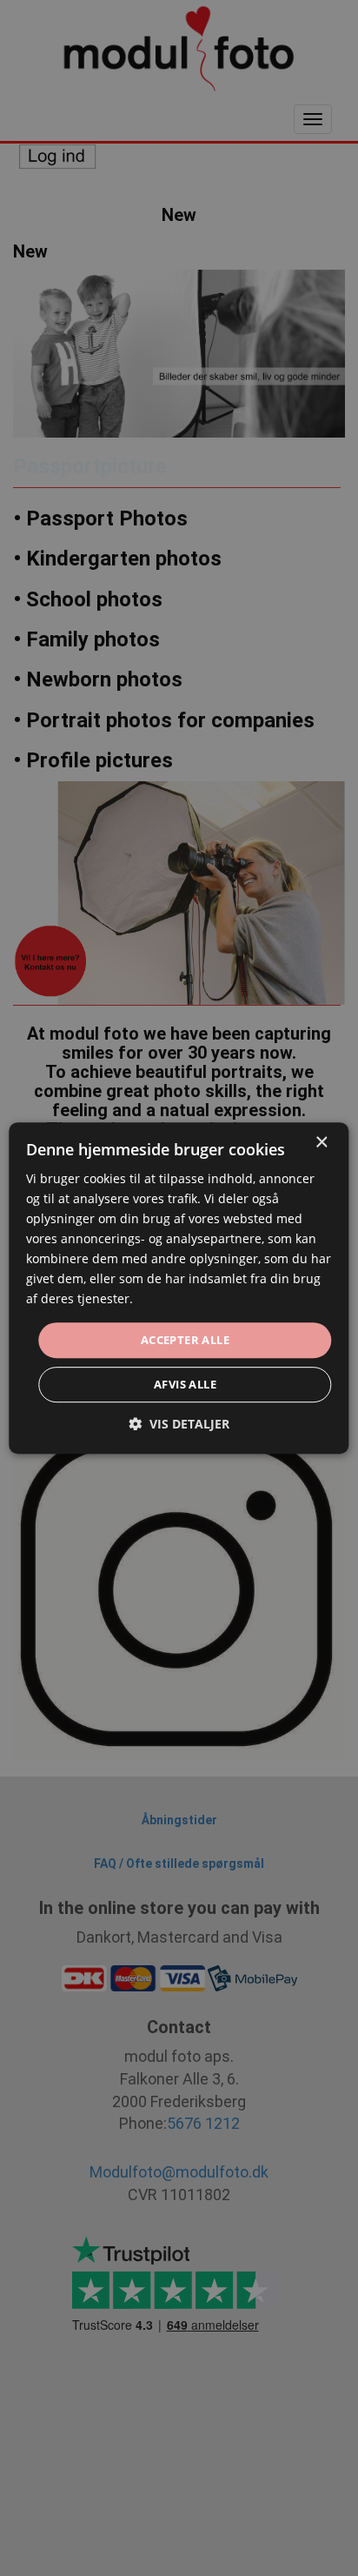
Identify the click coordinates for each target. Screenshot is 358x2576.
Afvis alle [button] (185, 1384)
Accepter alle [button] (185, 1340)
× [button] (321, 1143)
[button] (179, 1424)
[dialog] (179, 1288)
